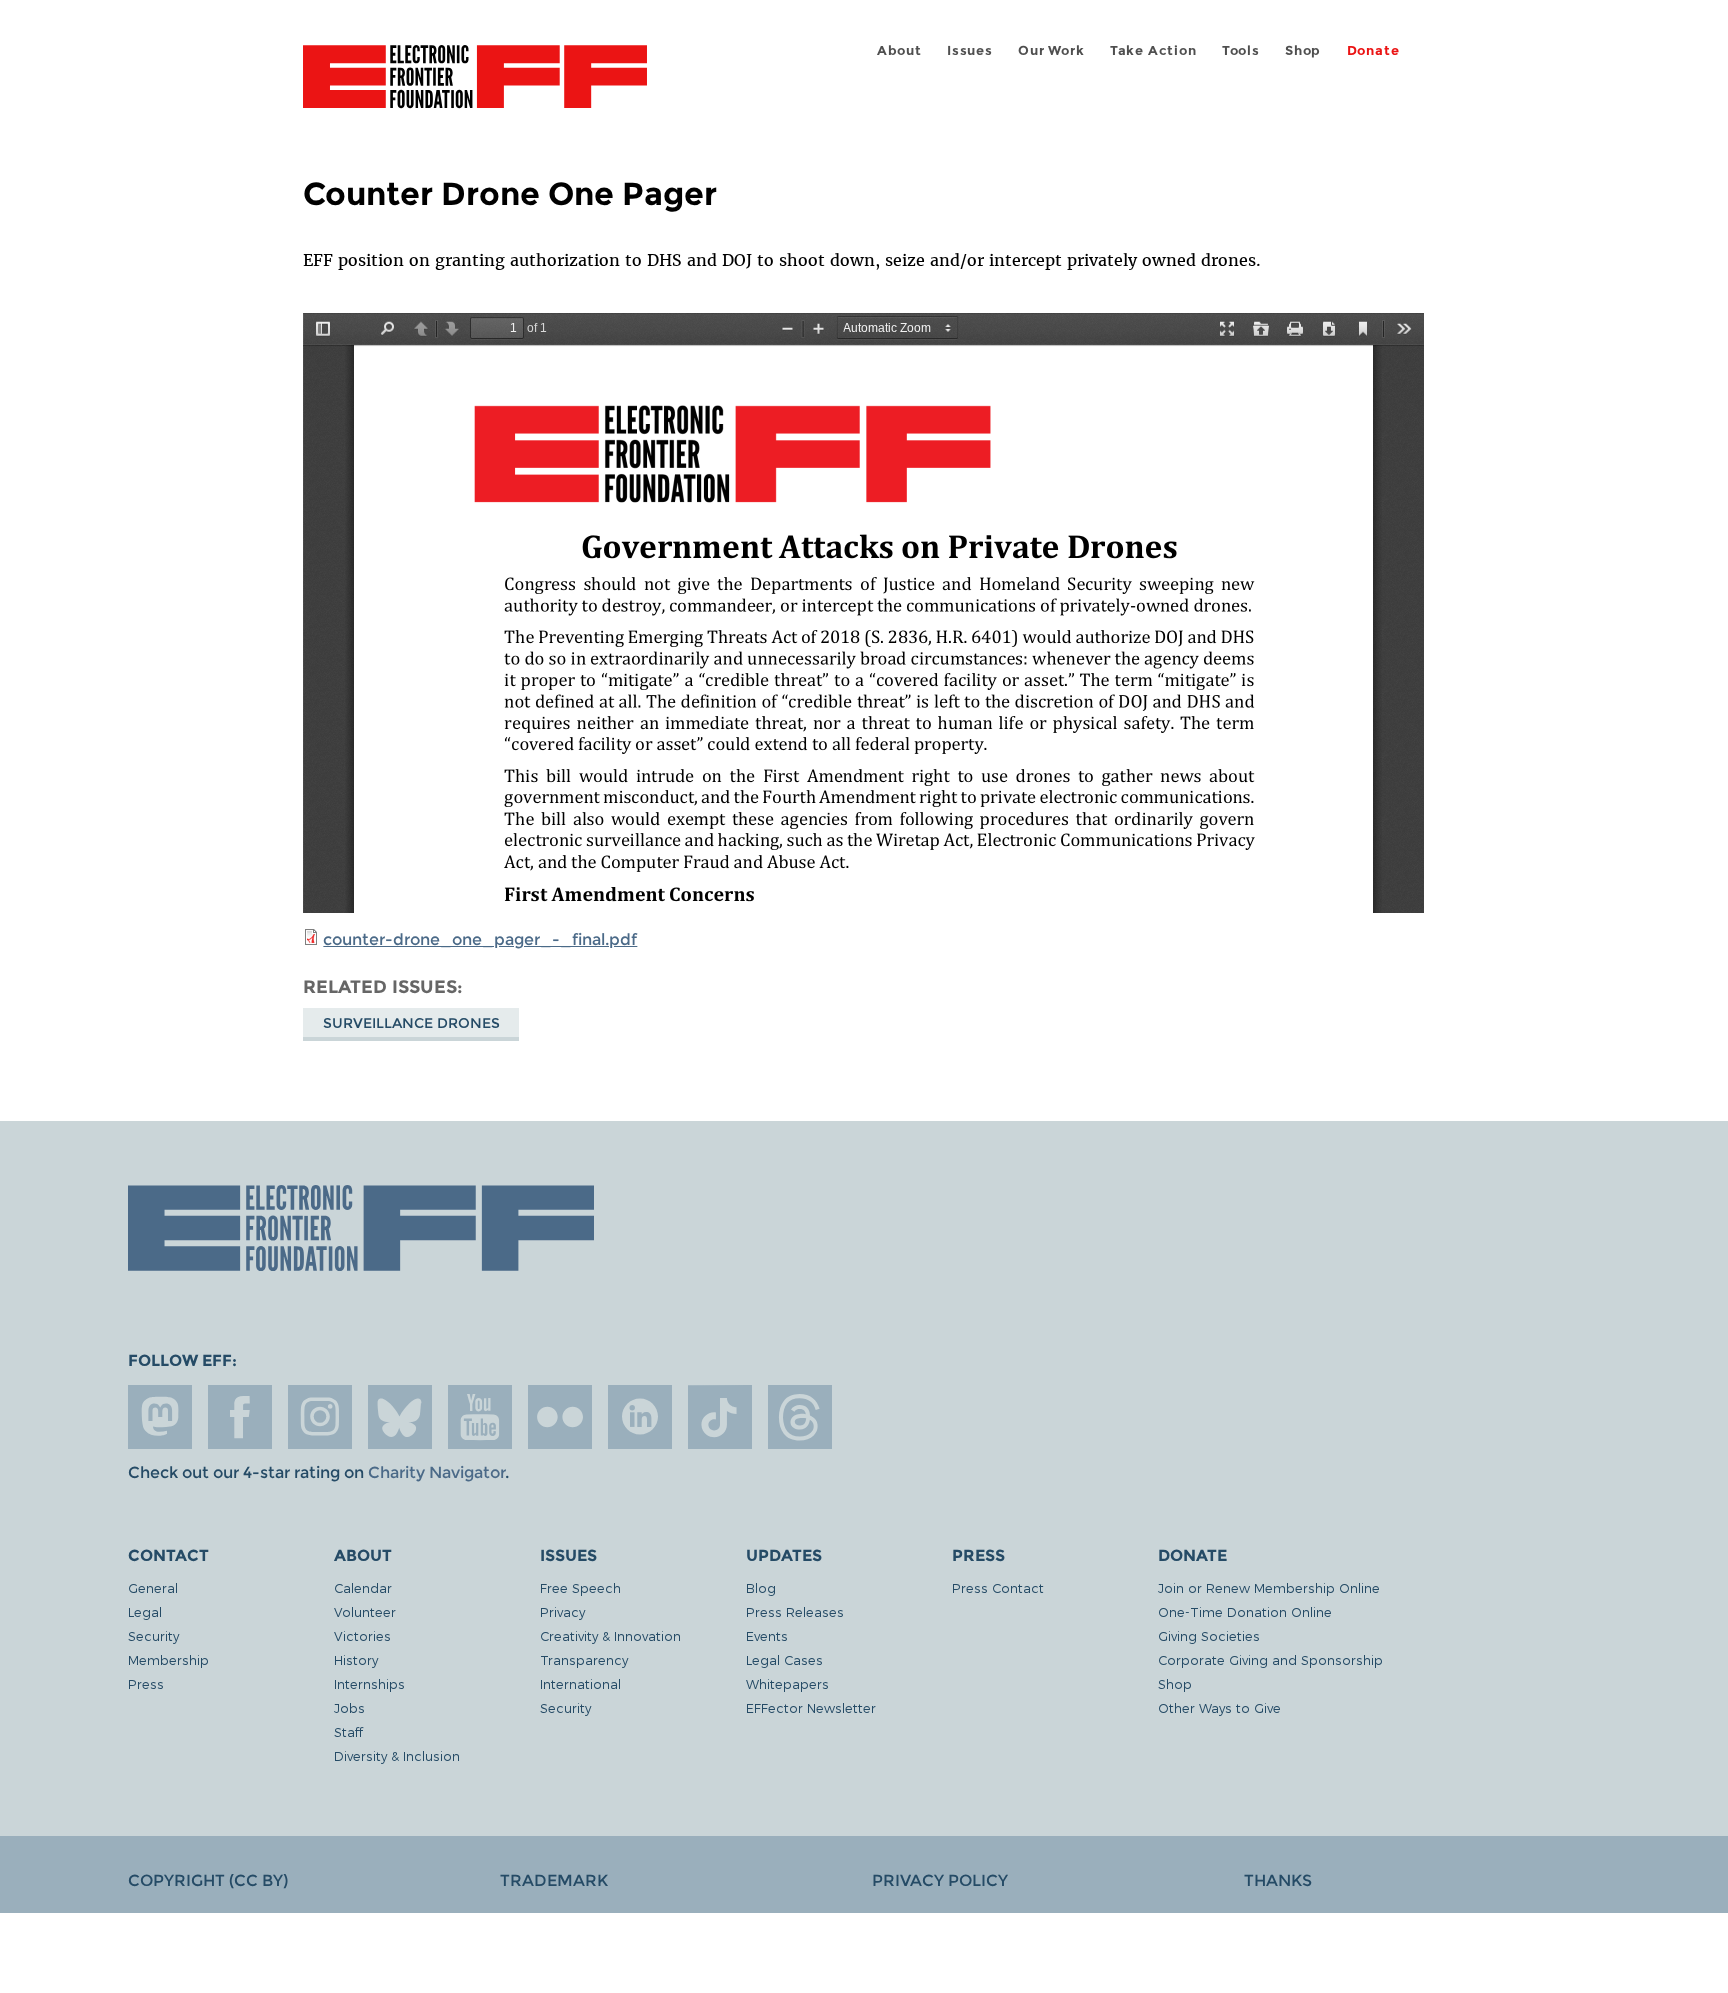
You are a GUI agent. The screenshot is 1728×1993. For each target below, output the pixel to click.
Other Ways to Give (1219, 1707)
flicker (560, 1417)
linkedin (640, 1417)
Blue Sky (400, 1417)
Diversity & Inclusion (397, 1755)
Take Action (1153, 50)
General (153, 1587)
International (580, 1683)
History (356, 1659)
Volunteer (365, 1611)
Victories (362, 1635)
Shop (1303, 50)
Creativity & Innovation (610, 1635)
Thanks (1278, 1880)
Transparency (584, 1659)
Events (767, 1635)
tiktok (720, 1417)
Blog (761, 1587)
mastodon (160, 1417)
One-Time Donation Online (1245, 1611)
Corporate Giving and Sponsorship (1270, 1659)
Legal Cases (784, 1659)
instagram (320, 1417)
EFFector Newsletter (811, 1707)
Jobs (349, 1707)
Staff (348, 1731)
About (899, 50)
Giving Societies (1209, 1635)
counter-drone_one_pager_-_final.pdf (480, 939)
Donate (1373, 50)
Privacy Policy (940, 1880)
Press (146, 1683)
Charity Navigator (436, 1472)
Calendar (363, 1587)
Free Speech (580, 1587)
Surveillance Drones (411, 1023)
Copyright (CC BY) (208, 1880)
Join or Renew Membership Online (1269, 1587)
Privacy (562, 1611)
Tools (1241, 50)
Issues (970, 50)
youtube (480, 1417)
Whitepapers (787, 1683)
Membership (168, 1659)
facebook (240, 1417)
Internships (369, 1683)
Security (153, 1635)
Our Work (1051, 50)
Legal (145, 1611)
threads (800, 1417)
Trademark (554, 1880)
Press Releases (795, 1611)
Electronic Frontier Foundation (475, 88)
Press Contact (998, 1587)
